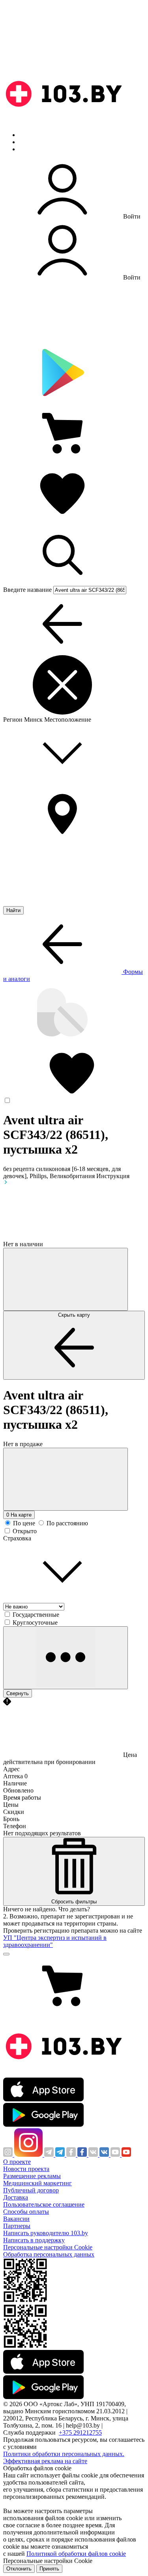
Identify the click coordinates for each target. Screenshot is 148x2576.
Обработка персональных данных (49, 2254)
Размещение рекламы (32, 2176)
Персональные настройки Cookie (48, 2247)
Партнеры (17, 2226)
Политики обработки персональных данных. (64, 2454)
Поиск (28, 135)
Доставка (16, 2197)
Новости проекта (26, 2169)
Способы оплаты (26, 2212)
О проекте (17, 2162)
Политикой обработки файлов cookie (76, 2554)
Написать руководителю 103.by (46, 2233)
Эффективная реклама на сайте (45, 2461)
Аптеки (29, 142)
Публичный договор (31, 2190)
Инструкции (36, 149)
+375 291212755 (80, 2432)
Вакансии (16, 2219)
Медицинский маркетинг (37, 2183)
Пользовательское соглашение (44, 2204)
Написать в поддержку (34, 2240)
